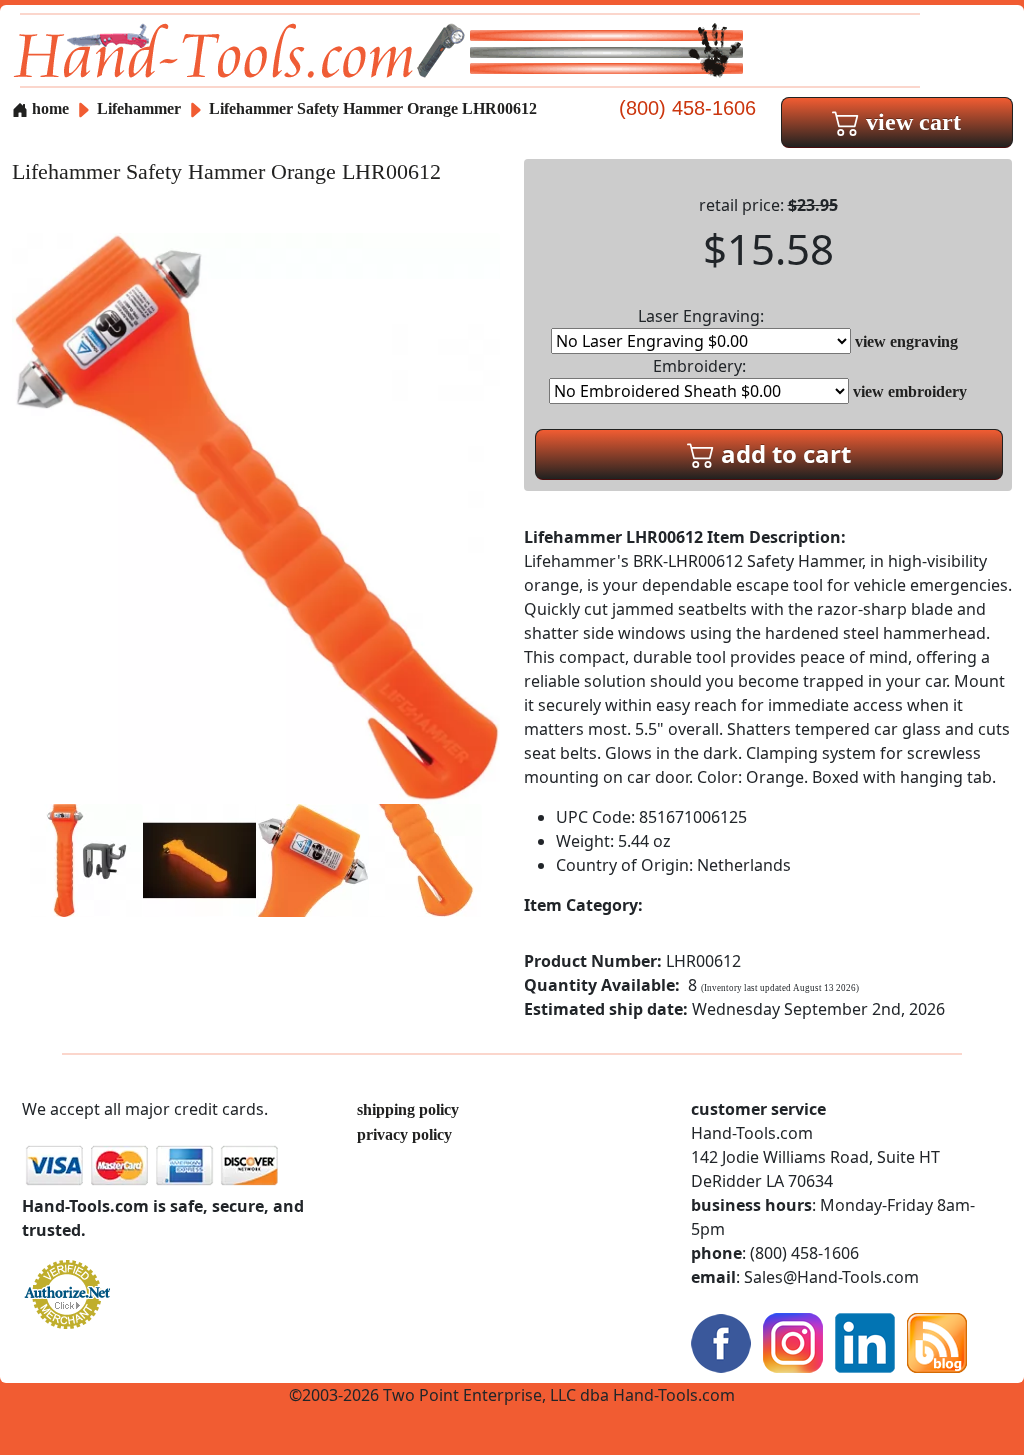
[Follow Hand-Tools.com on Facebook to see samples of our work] (721, 1341)
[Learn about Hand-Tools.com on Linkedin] (865, 1341)
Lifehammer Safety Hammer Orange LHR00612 (373, 108)
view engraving (906, 341)
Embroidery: (699, 366)
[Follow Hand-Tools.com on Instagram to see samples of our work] (793, 1341)
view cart (910, 122)
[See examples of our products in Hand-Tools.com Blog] (937, 1341)
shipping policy (408, 1109)
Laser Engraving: (701, 316)
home (48, 108)
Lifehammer (141, 108)
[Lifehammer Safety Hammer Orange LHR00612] (256, 516)
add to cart (783, 453)
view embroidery (910, 391)
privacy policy (404, 1134)
